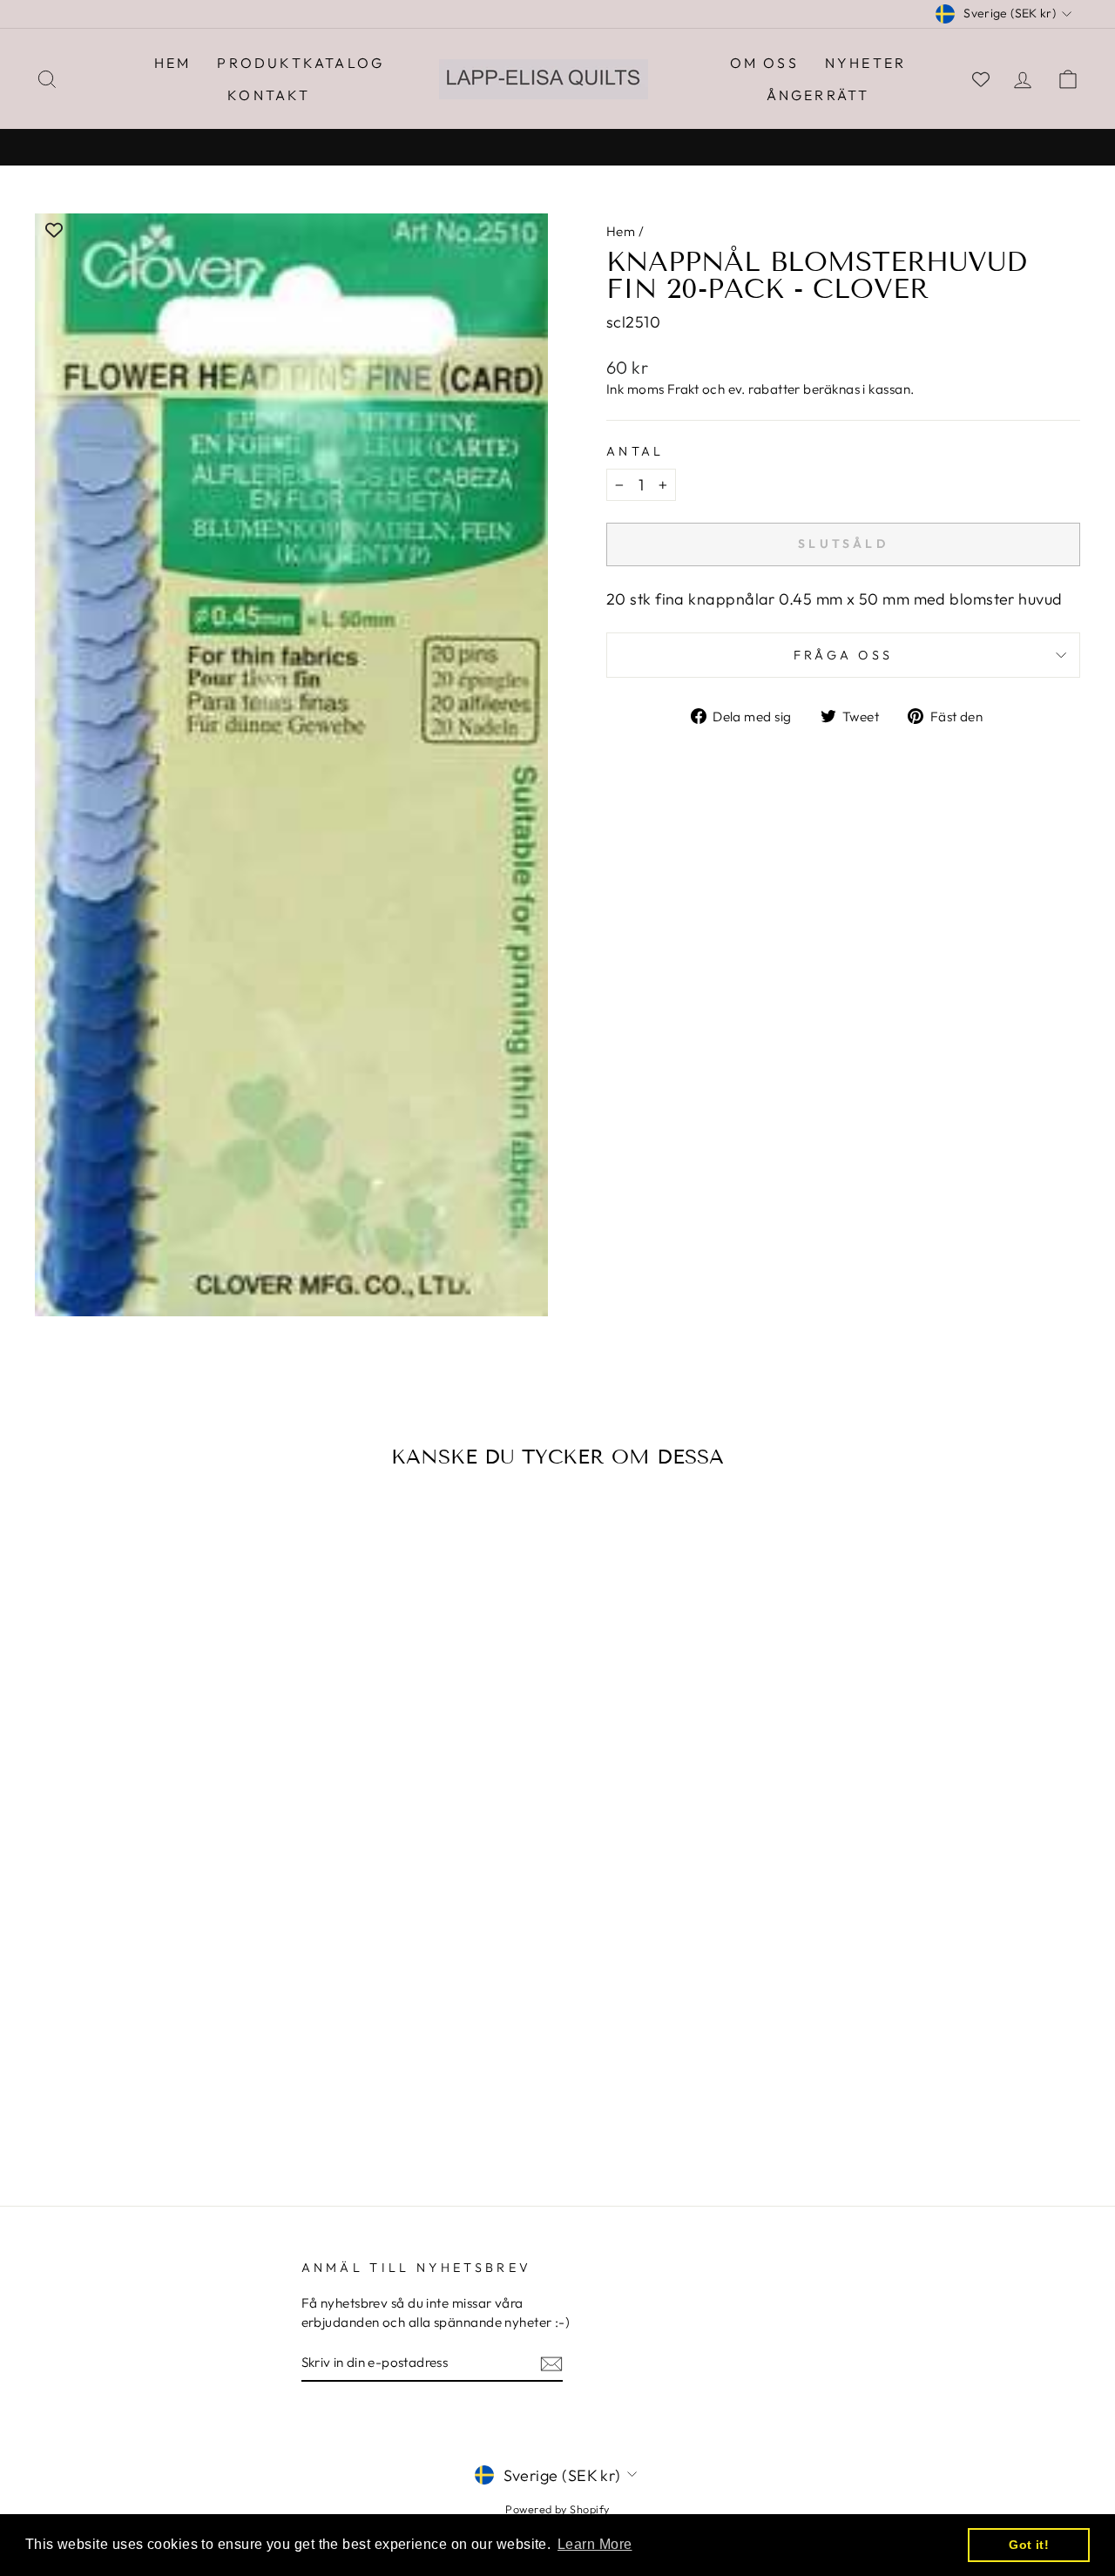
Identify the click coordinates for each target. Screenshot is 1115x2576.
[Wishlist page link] (981, 79)
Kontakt (269, 95)
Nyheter (865, 63)
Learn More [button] (595, 2544)
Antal (635, 451)
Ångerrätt (818, 95)
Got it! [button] (1029, 2545)
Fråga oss (844, 655)
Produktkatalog (301, 63)
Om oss (764, 63)
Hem (173, 63)
